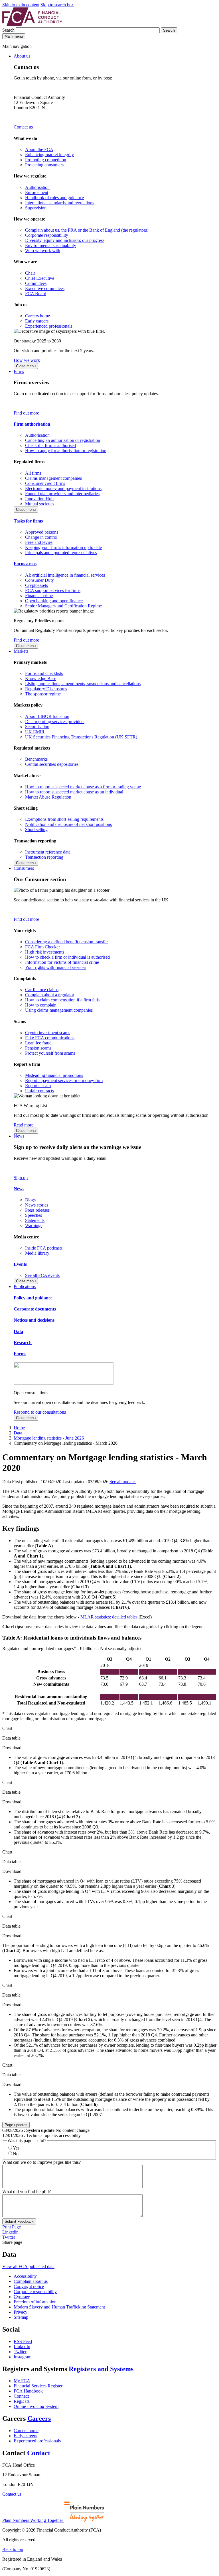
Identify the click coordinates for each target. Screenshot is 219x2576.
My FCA (22, 2381)
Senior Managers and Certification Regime (63, 606)
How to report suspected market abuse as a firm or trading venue (83, 787)
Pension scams (38, 1048)
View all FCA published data (28, 2266)
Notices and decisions (34, 1320)
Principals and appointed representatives (61, 553)
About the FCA (39, 149)
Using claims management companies (59, 1010)
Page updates (16, 2125)
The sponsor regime (43, 694)
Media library (37, 1253)
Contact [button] (39, 2453)
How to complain (41, 1005)
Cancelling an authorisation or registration (63, 440)
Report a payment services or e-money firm (64, 1080)
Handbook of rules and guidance (54, 198)
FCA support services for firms (53, 590)
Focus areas (25, 564)
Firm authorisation (32, 424)
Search (9, 30)
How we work (27, 360)
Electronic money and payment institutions (63, 488)
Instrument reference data (48, 852)
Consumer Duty (39, 580)
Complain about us (31, 2281)
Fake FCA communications (50, 1038)
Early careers (37, 321)
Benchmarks (36, 759)
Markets (21, 651)
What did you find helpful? (27, 2192)
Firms (19, 371)
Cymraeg (22, 2297)
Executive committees (45, 288)
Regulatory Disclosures (46, 689)
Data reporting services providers (55, 721)
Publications (25, 1286)
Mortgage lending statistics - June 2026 (49, 1438)
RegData (22, 2401)
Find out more (26, 413)
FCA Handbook (28, 2391)
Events (20, 1264)
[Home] (32, 25)
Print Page (12, 2227)
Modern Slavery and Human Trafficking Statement (59, 2307)
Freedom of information (35, 2302)
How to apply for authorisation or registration (66, 451)
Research (23, 1343)
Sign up (21, 1178)
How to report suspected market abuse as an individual (74, 792)
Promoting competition (46, 160)
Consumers (24, 868)
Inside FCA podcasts (44, 1248)
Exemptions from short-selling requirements (64, 819)
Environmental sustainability (51, 245)
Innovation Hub (39, 499)
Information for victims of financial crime (62, 962)
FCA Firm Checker (42, 947)
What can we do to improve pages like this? (41, 2162)
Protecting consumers (44, 165)
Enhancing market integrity (49, 155)
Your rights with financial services (56, 967)
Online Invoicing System (36, 2406)
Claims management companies (53, 478)
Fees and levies (39, 542)
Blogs (30, 1200)
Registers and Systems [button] (101, 2369)
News (19, 1136)
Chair (30, 273)
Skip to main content (21, 5)
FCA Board (36, 294)
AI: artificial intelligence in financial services (65, 575)
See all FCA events (42, 1275)
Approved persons (42, 532)
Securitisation (37, 727)
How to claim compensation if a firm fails (62, 1000)
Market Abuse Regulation (48, 797)
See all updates (123, 1482)
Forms (20, 1354)
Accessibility (25, 2276)
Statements (35, 1220)
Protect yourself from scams (50, 1053)
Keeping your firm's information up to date (63, 547)
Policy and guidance (33, 1298)
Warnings (34, 1225)
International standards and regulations (60, 203)
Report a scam (38, 1086)
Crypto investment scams (48, 1033)
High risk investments (45, 952)
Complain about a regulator (50, 995)
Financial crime (39, 596)
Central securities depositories (52, 764)
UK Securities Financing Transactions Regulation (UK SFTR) (81, 737)
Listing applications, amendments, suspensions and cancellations (83, 684)
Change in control (41, 537)
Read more (24, 1125)
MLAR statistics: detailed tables (109, 1617)
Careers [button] (39, 2418)
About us (22, 56)
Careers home (37, 316)
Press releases (37, 1210)
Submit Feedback (19, 2221)
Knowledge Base (41, 678)
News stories (37, 1205)
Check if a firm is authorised (50, 445)
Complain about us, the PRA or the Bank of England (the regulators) (87, 230)
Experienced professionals (49, 326)
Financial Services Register (38, 2386)
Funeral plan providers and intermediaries (62, 494)
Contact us (23, 127)
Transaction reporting (44, 857)
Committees (36, 283)
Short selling (36, 829)
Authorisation (37, 187)
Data (18, 1331)
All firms (33, 473)
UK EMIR (35, 732)
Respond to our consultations (40, 1412)
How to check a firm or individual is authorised (67, 957)
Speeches (34, 1215)
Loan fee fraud (38, 1043)
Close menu (26, 366)
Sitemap (21, 2317)
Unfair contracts (39, 1091)
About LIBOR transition (47, 716)
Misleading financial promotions (54, 1075)
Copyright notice (29, 2286)
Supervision (36, 208)
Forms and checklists (44, 673)
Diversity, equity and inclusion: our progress (65, 240)
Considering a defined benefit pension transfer (66, 942)
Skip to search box (57, 5)
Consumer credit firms (45, 483)
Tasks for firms (28, 521)
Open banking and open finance (54, 601)
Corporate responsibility (47, 235)
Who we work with (43, 251)
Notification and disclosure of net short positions (68, 824)
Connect (21, 2396)
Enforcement (37, 192)
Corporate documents (35, 1309)
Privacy (21, 2312)
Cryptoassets (36, 585)
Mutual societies (40, 504)
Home (19, 1428)
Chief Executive (40, 278)
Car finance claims (42, 990)
